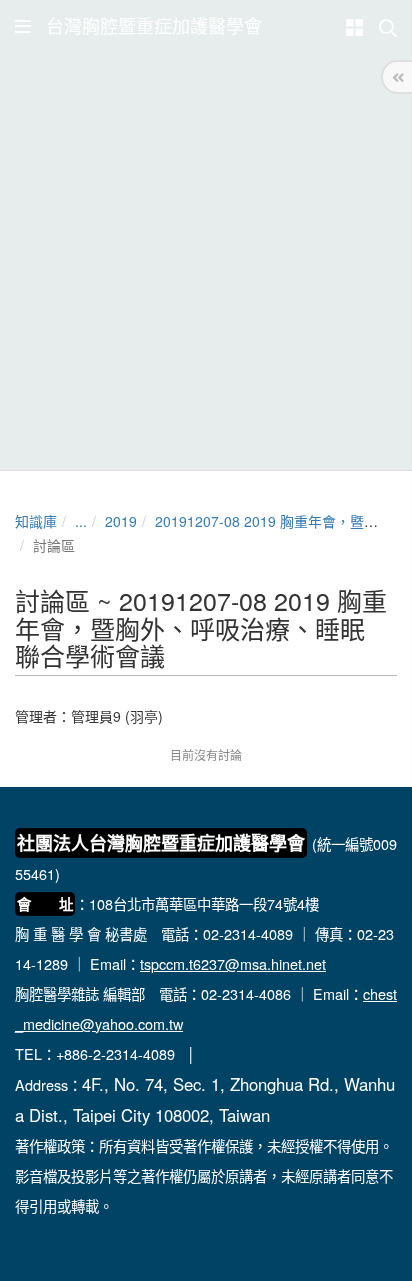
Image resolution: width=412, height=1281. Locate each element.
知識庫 (36, 521)
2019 (121, 521)
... (81, 521)
